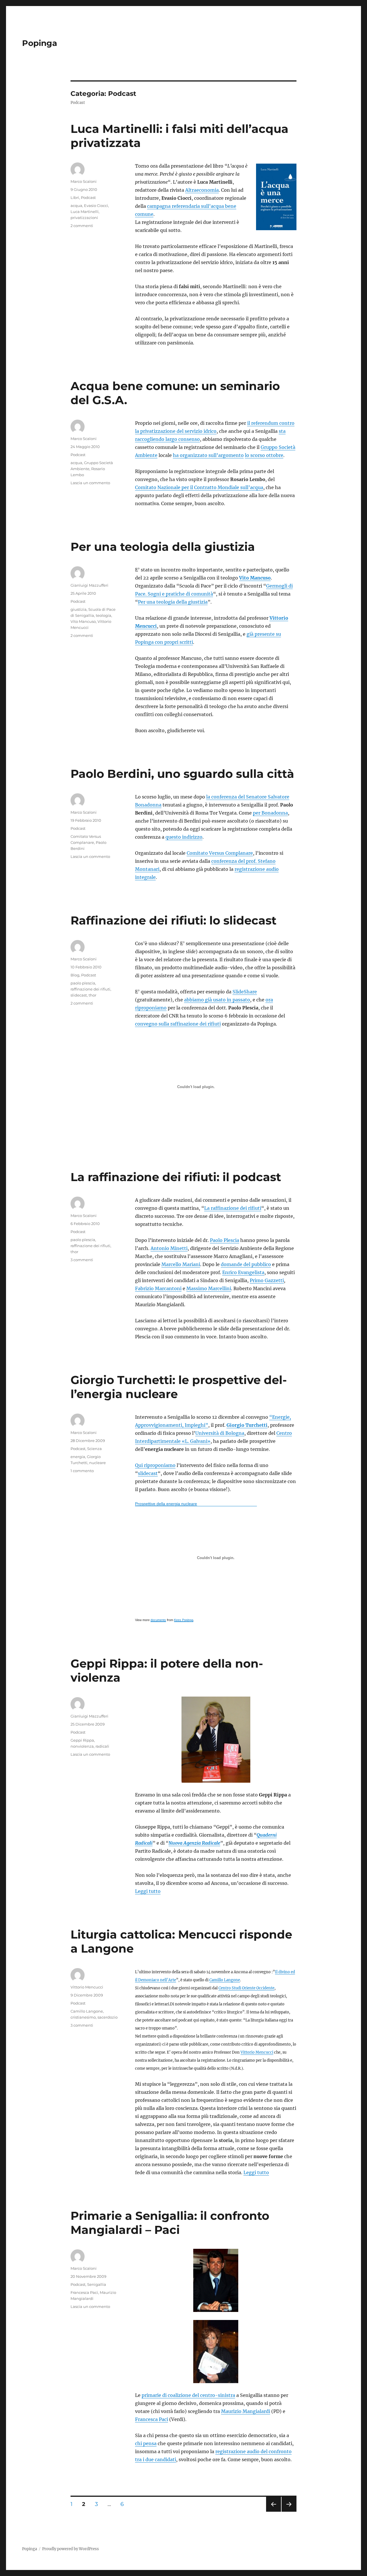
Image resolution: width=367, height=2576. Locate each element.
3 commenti (82, 1260)
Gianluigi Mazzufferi (89, 585)
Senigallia (97, 2284)
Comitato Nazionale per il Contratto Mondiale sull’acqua (199, 487)
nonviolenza (82, 1746)
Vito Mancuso (255, 578)
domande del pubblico (246, 1264)
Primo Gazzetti (267, 1280)
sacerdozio (108, 2017)
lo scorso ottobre (264, 455)
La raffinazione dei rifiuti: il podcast (176, 1177)
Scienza (94, 1449)
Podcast (88, 197)
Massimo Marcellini (209, 1288)
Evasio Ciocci (96, 206)
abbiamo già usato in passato (217, 1000)
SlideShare (245, 992)
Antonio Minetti (169, 1248)
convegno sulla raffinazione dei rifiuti (178, 1024)
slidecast (79, 995)
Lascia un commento (90, 483)
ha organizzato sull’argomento (208, 455)
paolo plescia (83, 983)
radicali (102, 1746)
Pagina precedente (273, 2512)
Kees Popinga (184, 1620)
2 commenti (82, 226)
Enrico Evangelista (243, 1272)
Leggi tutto (148, 1891)
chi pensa (146, 2443)
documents (158, 1620)
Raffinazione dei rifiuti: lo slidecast (173, 920)
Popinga (40, 43)
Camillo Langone (225, 1980)
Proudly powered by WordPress (71, 2549)
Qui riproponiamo (155, 1465)
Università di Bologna (220, 1433)
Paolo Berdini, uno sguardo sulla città (182, 774)
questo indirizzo (184, 837)
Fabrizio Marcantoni (158, 1288)
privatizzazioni (84, 218)
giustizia (79, 609)
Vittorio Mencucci (257, 2052)
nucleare (97, 1463)
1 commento (82, 1471)
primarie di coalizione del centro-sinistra (188, 2395)
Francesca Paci (152, 2419)
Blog (75, 975)
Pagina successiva (289, 2512)
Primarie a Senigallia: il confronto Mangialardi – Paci (170, 2223)
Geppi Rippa (82, 1740)
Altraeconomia (202, 190)
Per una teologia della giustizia (163, 547)
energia (78, 1457)
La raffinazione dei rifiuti (233, 1208)
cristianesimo (83, 2017)
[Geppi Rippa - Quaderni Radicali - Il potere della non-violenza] (216, 1740)
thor (92, 995)
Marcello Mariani (181, 1264)
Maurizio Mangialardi (246, 2411)
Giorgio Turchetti (247, 1425)
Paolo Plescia (225, 1240)
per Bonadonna (270, 813)
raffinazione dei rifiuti (90, 989)
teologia (104, 615)
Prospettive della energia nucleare (166, 1504)
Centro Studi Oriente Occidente (246, 1988)
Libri (75, 197)
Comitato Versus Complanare (220, 853)
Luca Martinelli (85, 212)
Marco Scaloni (84, 181)
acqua (76, 206)
